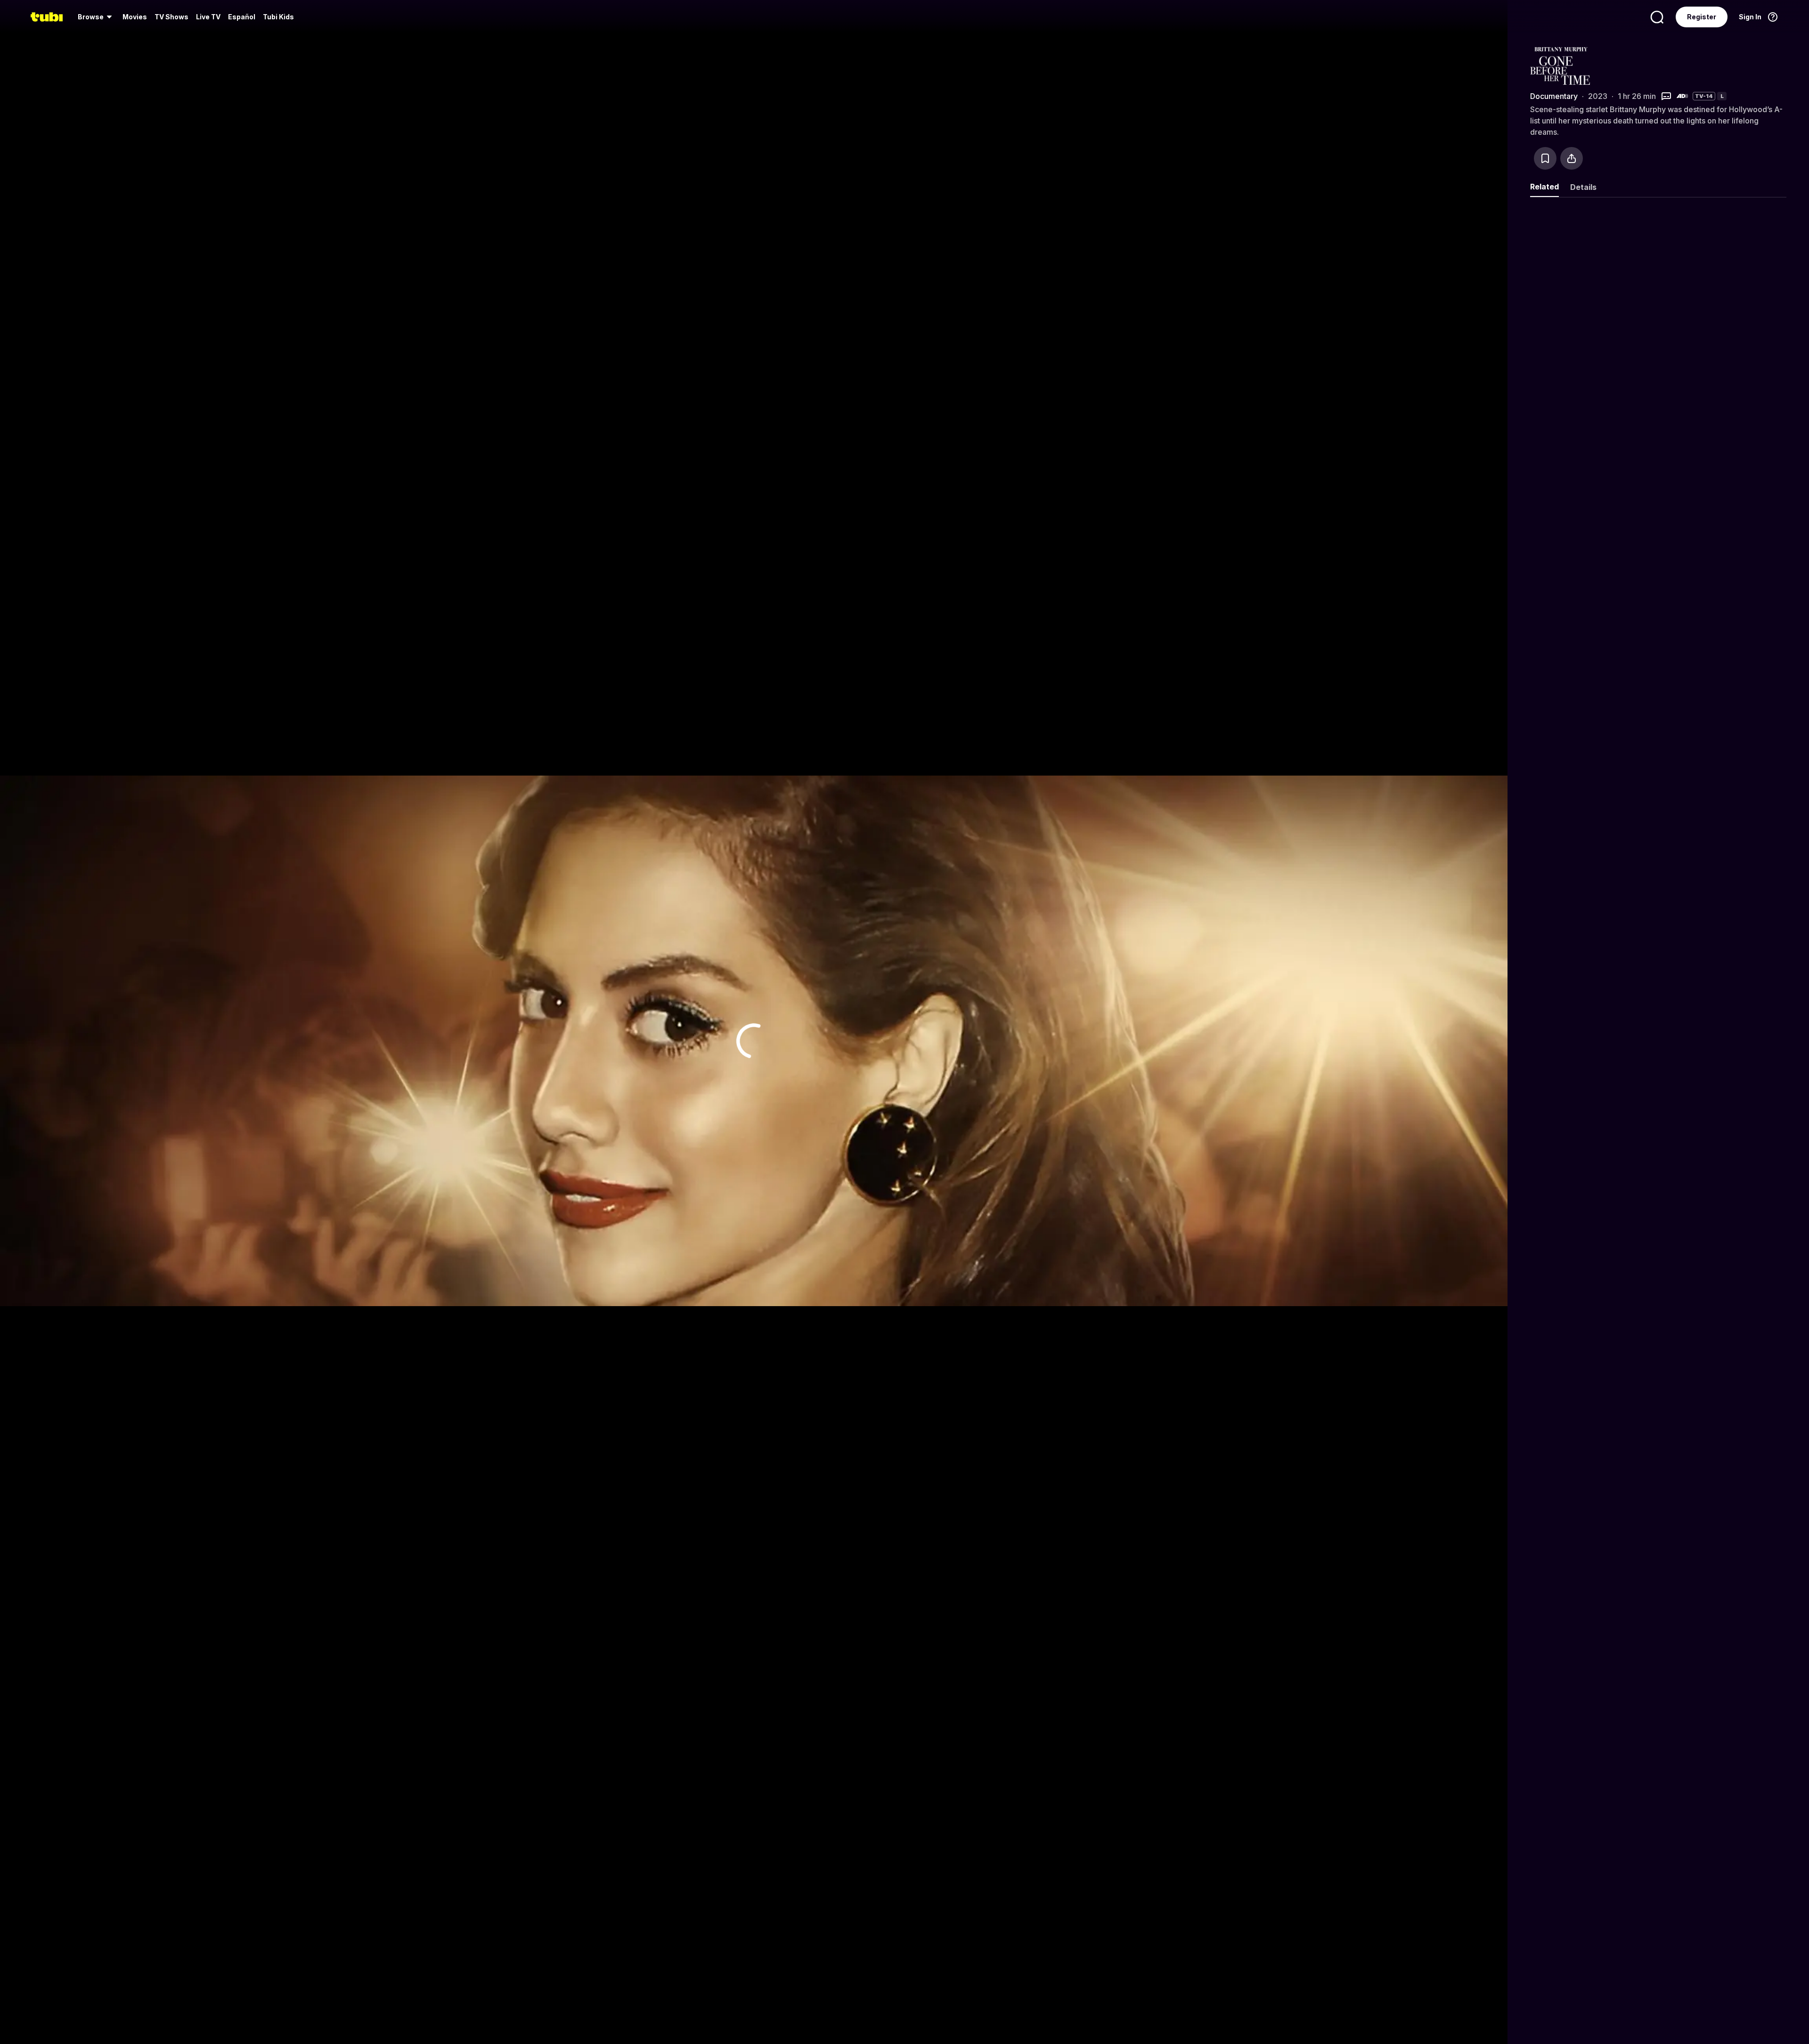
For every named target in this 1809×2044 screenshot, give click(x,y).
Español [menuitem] (242, 17)
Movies (135, 17)
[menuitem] (96, 17)
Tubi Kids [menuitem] (278, 17)
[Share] (1572, 158)
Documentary (1554, 96)
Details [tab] (1583, 187)
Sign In (1750, 17)
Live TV (208, 17)
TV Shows (171, 17)
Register (1702, 17)
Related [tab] (1544, 187)
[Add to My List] (1545, 158)
